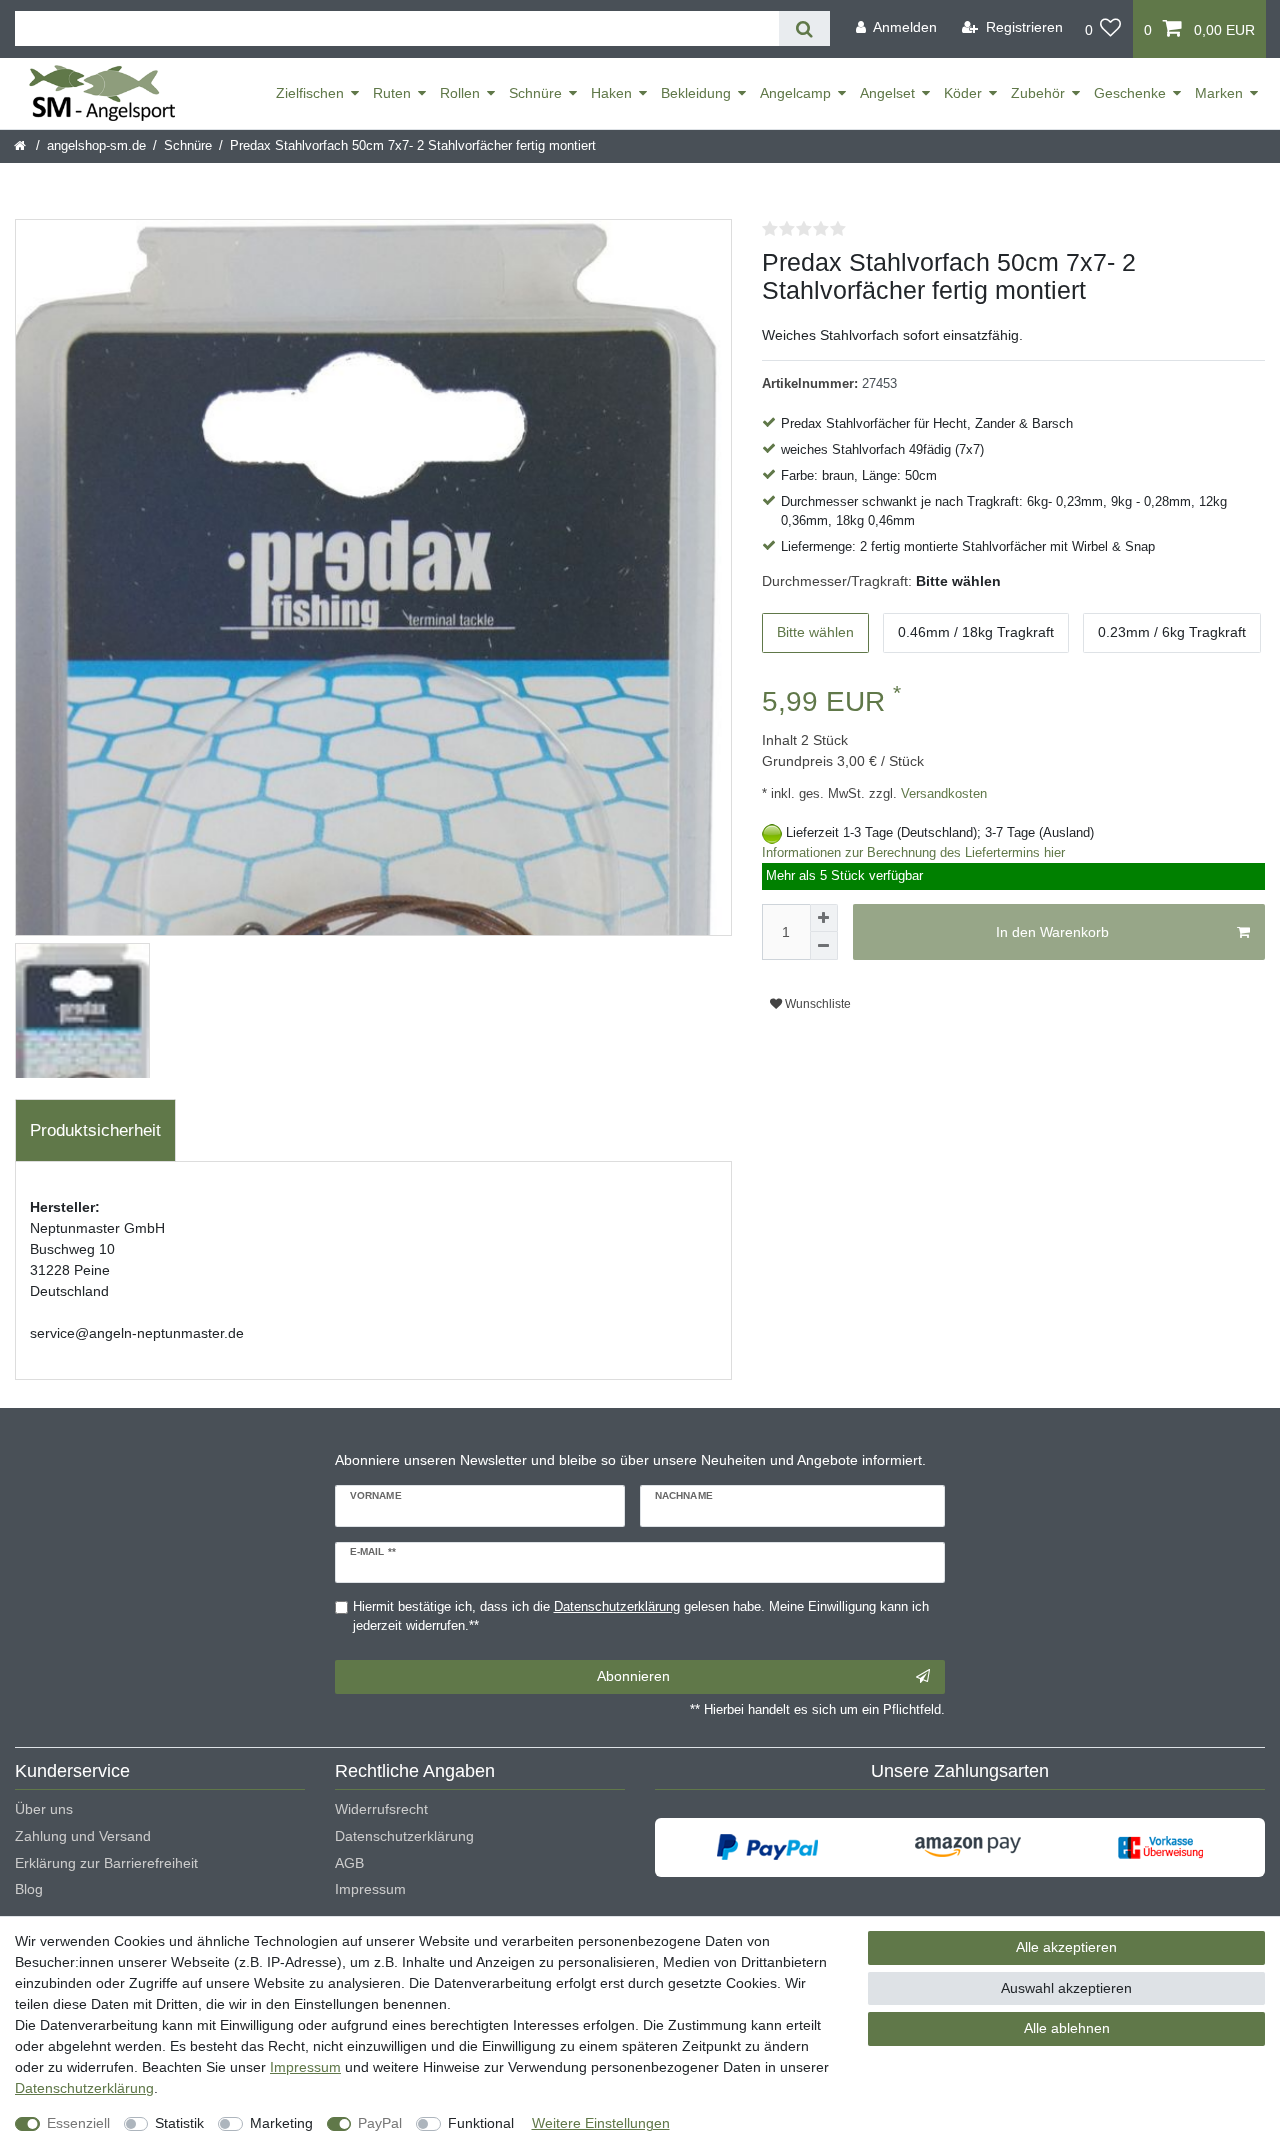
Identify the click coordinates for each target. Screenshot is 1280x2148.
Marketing (281, 2123)
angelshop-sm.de (96, 146)
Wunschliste (816, 1004)
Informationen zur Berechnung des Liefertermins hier (913, 853)
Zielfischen (310, 93)
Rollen (460, 93)
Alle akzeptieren (1066, 1947)
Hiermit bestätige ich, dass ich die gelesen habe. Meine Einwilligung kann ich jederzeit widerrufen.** (641, 1616)
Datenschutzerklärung (404, 1836)
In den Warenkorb (1052, 932)
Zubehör (1038, 93)
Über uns (44, 1809)
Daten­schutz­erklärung (84, 2088)
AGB (349, 1863)
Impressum (370, 1889)
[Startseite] (21, 146)
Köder (963, 93)
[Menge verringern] (824, 946)
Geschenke (1130, 93)
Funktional (481, 2123)
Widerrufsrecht (381, 1809)
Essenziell (78, 2123)
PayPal (380, 2123)
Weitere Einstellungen (601, 2123)
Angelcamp (795, 93)
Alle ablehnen (1067, 2028)
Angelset (887, 93)
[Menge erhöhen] (824, 918)
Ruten (392, 93)
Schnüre (535, 93)
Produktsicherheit (95, 1130)
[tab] (95, 1131)
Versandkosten (942, 794)
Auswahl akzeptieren (1066, 1988)
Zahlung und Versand (83, 1836)
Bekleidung (696, 93)
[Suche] (804, 28)
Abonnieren (633, 1676)
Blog (29, 1889)
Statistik (179, 2123)
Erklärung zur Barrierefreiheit (106, 1863)
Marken (1219, 93)
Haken (611, 93)
